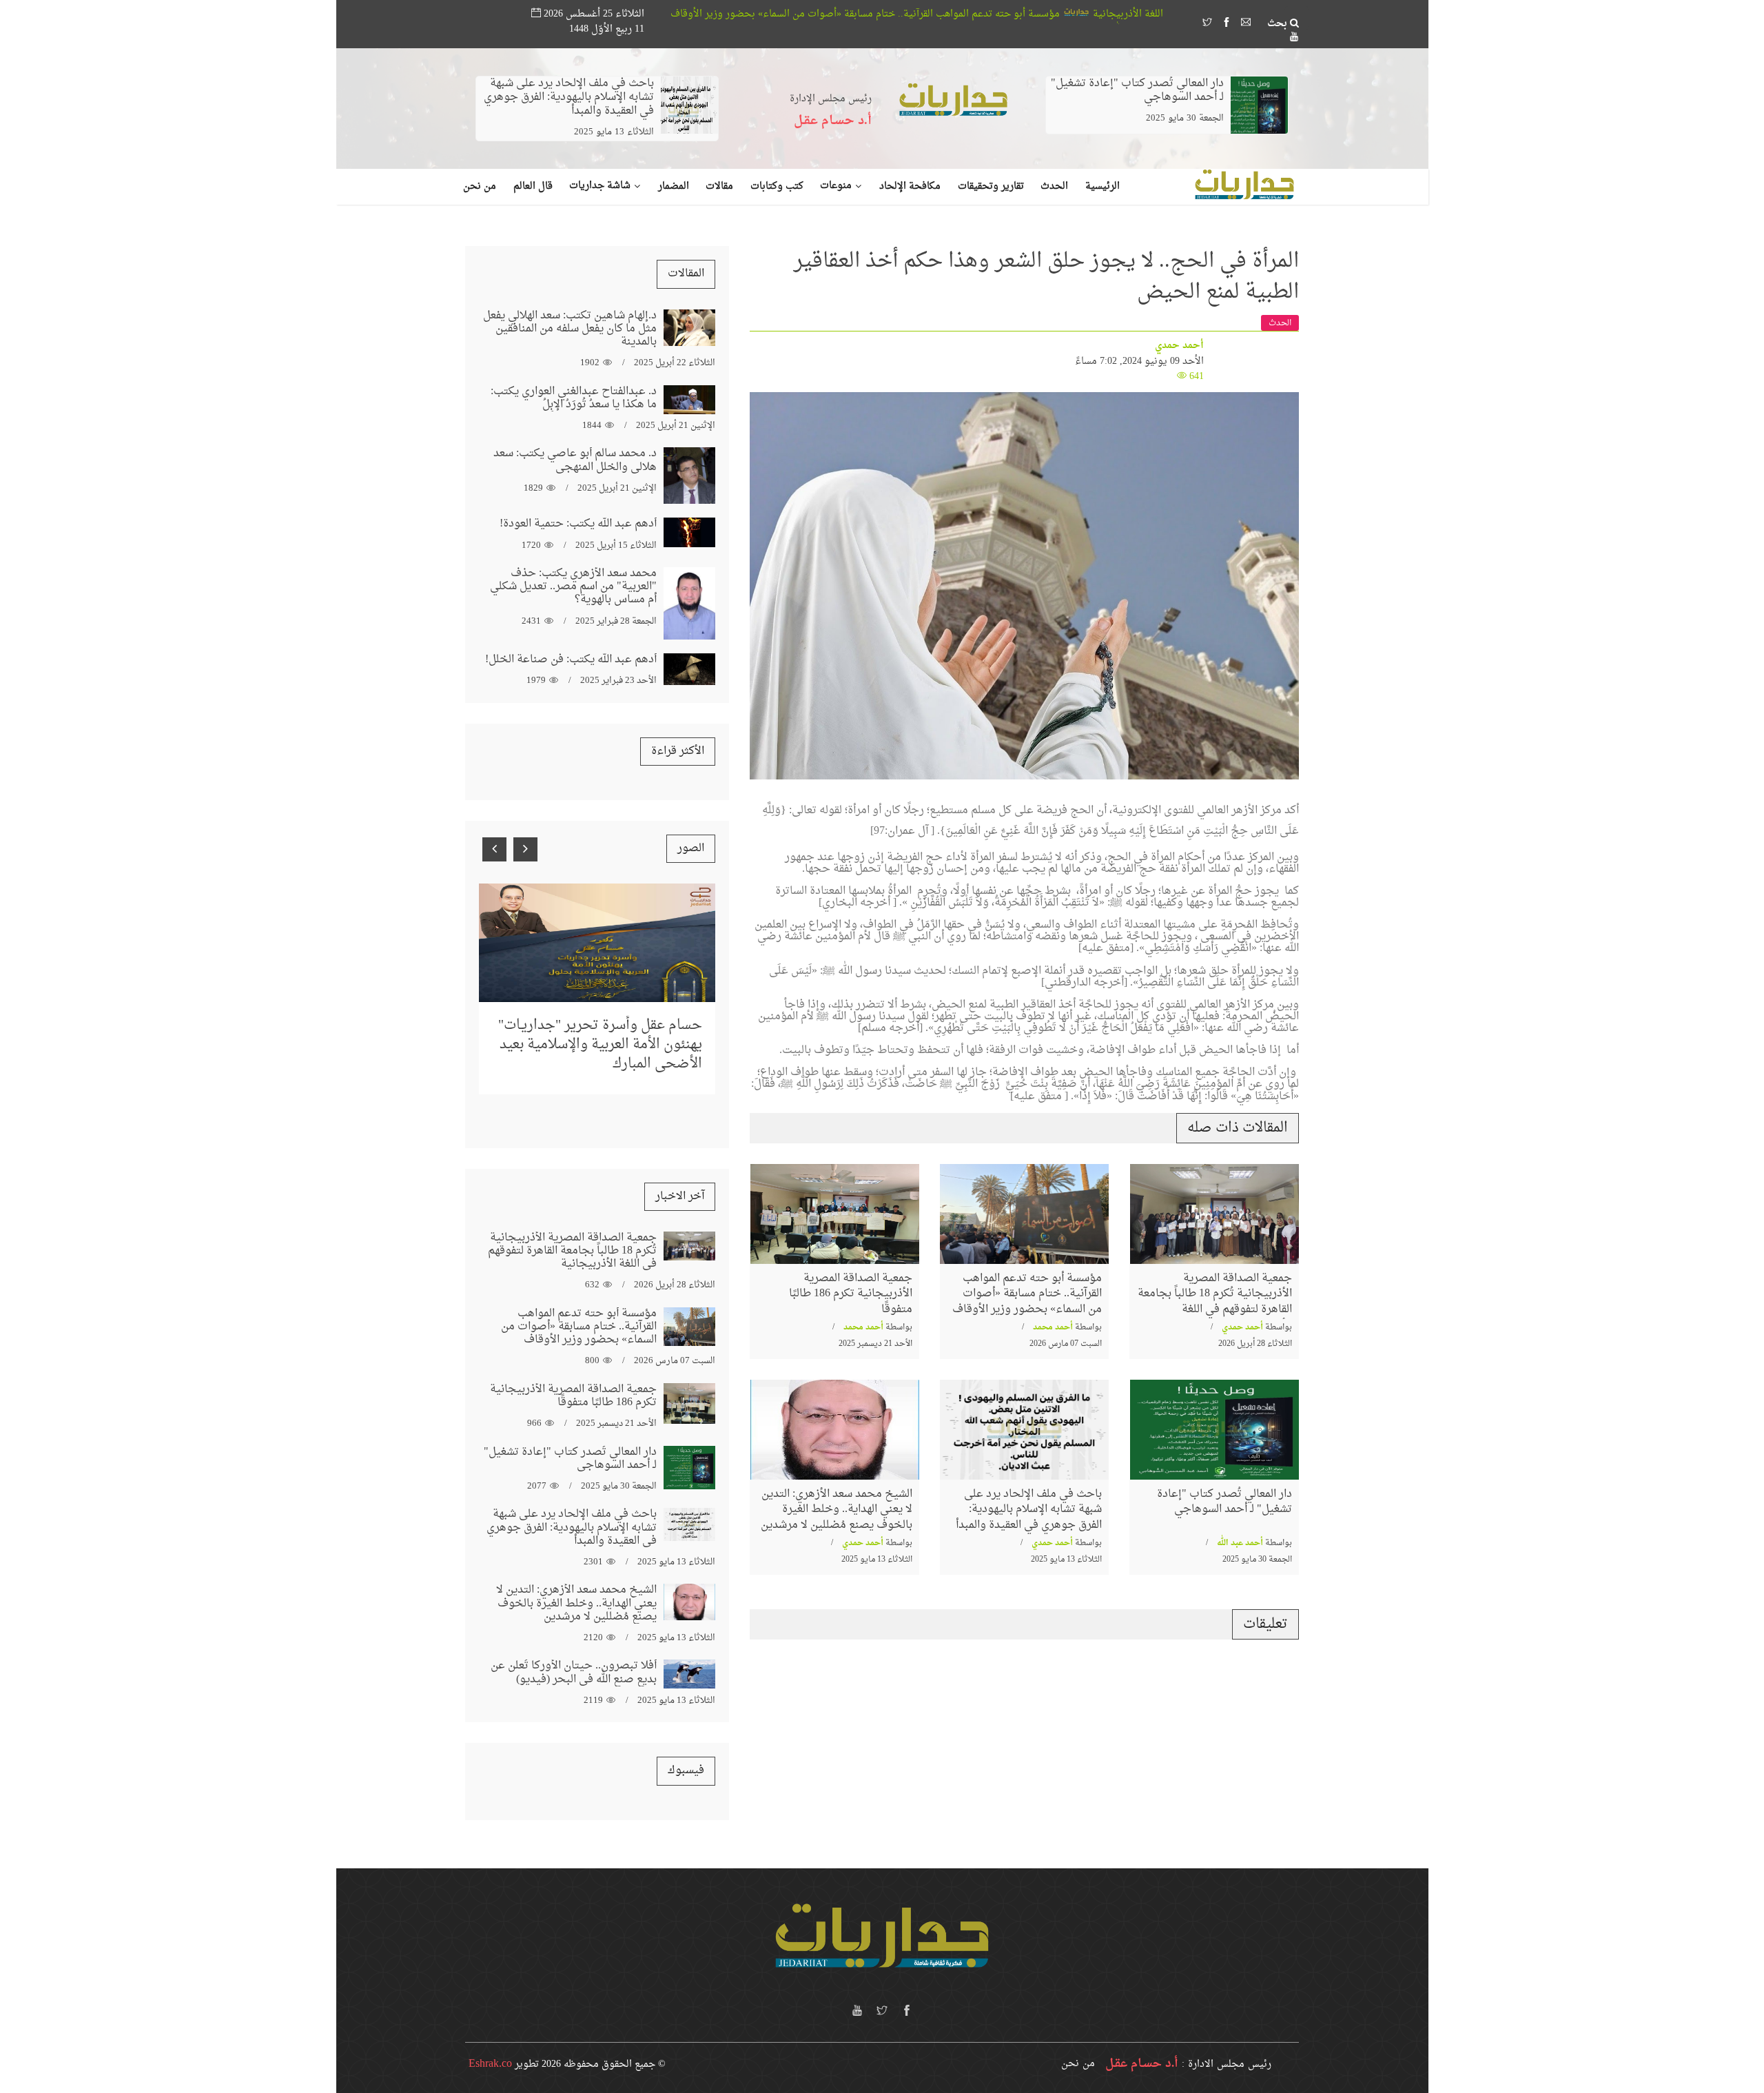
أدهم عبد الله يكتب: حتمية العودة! (578, 524)
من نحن (1078, 2064)
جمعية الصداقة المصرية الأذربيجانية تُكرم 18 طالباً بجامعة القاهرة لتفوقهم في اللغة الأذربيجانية (1215, 1301)
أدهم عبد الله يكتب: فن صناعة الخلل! (571, 660)
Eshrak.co (490, 2064)
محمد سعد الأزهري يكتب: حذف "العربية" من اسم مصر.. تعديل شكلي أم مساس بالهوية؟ (573, 586)
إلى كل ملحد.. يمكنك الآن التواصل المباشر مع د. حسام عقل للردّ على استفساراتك (603, 1017)
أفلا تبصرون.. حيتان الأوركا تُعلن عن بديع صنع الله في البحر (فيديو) (574, 1672)
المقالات (686, 274)
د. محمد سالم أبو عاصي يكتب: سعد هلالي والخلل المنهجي (575, 460)
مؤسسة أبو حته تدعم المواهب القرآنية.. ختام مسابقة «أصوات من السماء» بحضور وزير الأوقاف (1055, 14)
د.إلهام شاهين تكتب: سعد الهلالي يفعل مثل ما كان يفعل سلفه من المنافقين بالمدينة (570, 329)
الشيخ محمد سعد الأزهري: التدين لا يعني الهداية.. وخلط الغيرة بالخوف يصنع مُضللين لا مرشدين (837, 1510)
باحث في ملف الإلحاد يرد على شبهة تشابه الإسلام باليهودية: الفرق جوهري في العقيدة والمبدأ (569, 97)
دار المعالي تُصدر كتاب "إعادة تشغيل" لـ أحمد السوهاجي (1137, 90)
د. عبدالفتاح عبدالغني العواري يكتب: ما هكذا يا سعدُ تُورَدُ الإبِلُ (574, 398)
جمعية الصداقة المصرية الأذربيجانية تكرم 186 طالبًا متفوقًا (707, 14)
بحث (1279, 24)
